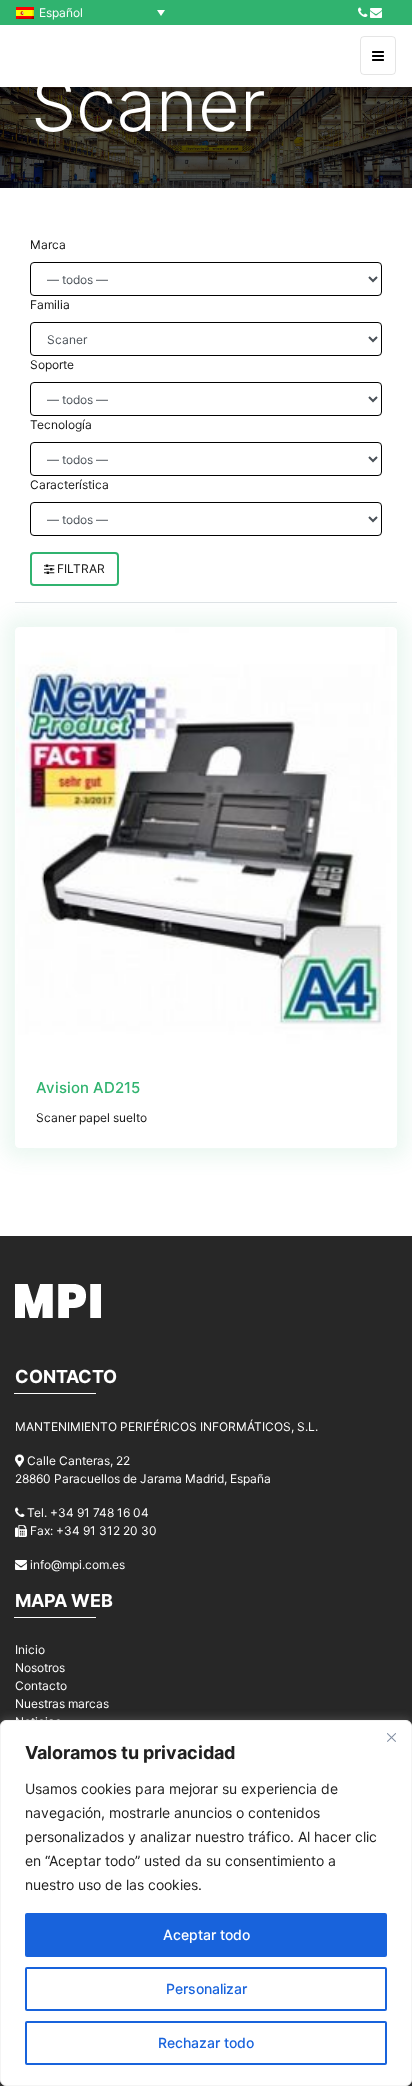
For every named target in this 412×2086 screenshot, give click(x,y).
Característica (69, 484)
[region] (206, 1903)
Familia (50, 304)
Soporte (52, 364)
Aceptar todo (206, 1934)
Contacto (41, 1685)
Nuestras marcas (62, 1703)
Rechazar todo (206, 2042)
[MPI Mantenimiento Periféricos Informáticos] (59, 56)
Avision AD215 (88, 1087)
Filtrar (79, 568)
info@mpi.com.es (77, 1564)
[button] (95, 12)
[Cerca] (391, 1737)
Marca (48, 244)
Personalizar (206, 1988)
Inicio (30, 1649)
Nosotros (40, 1667)
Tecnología (61, 424)
